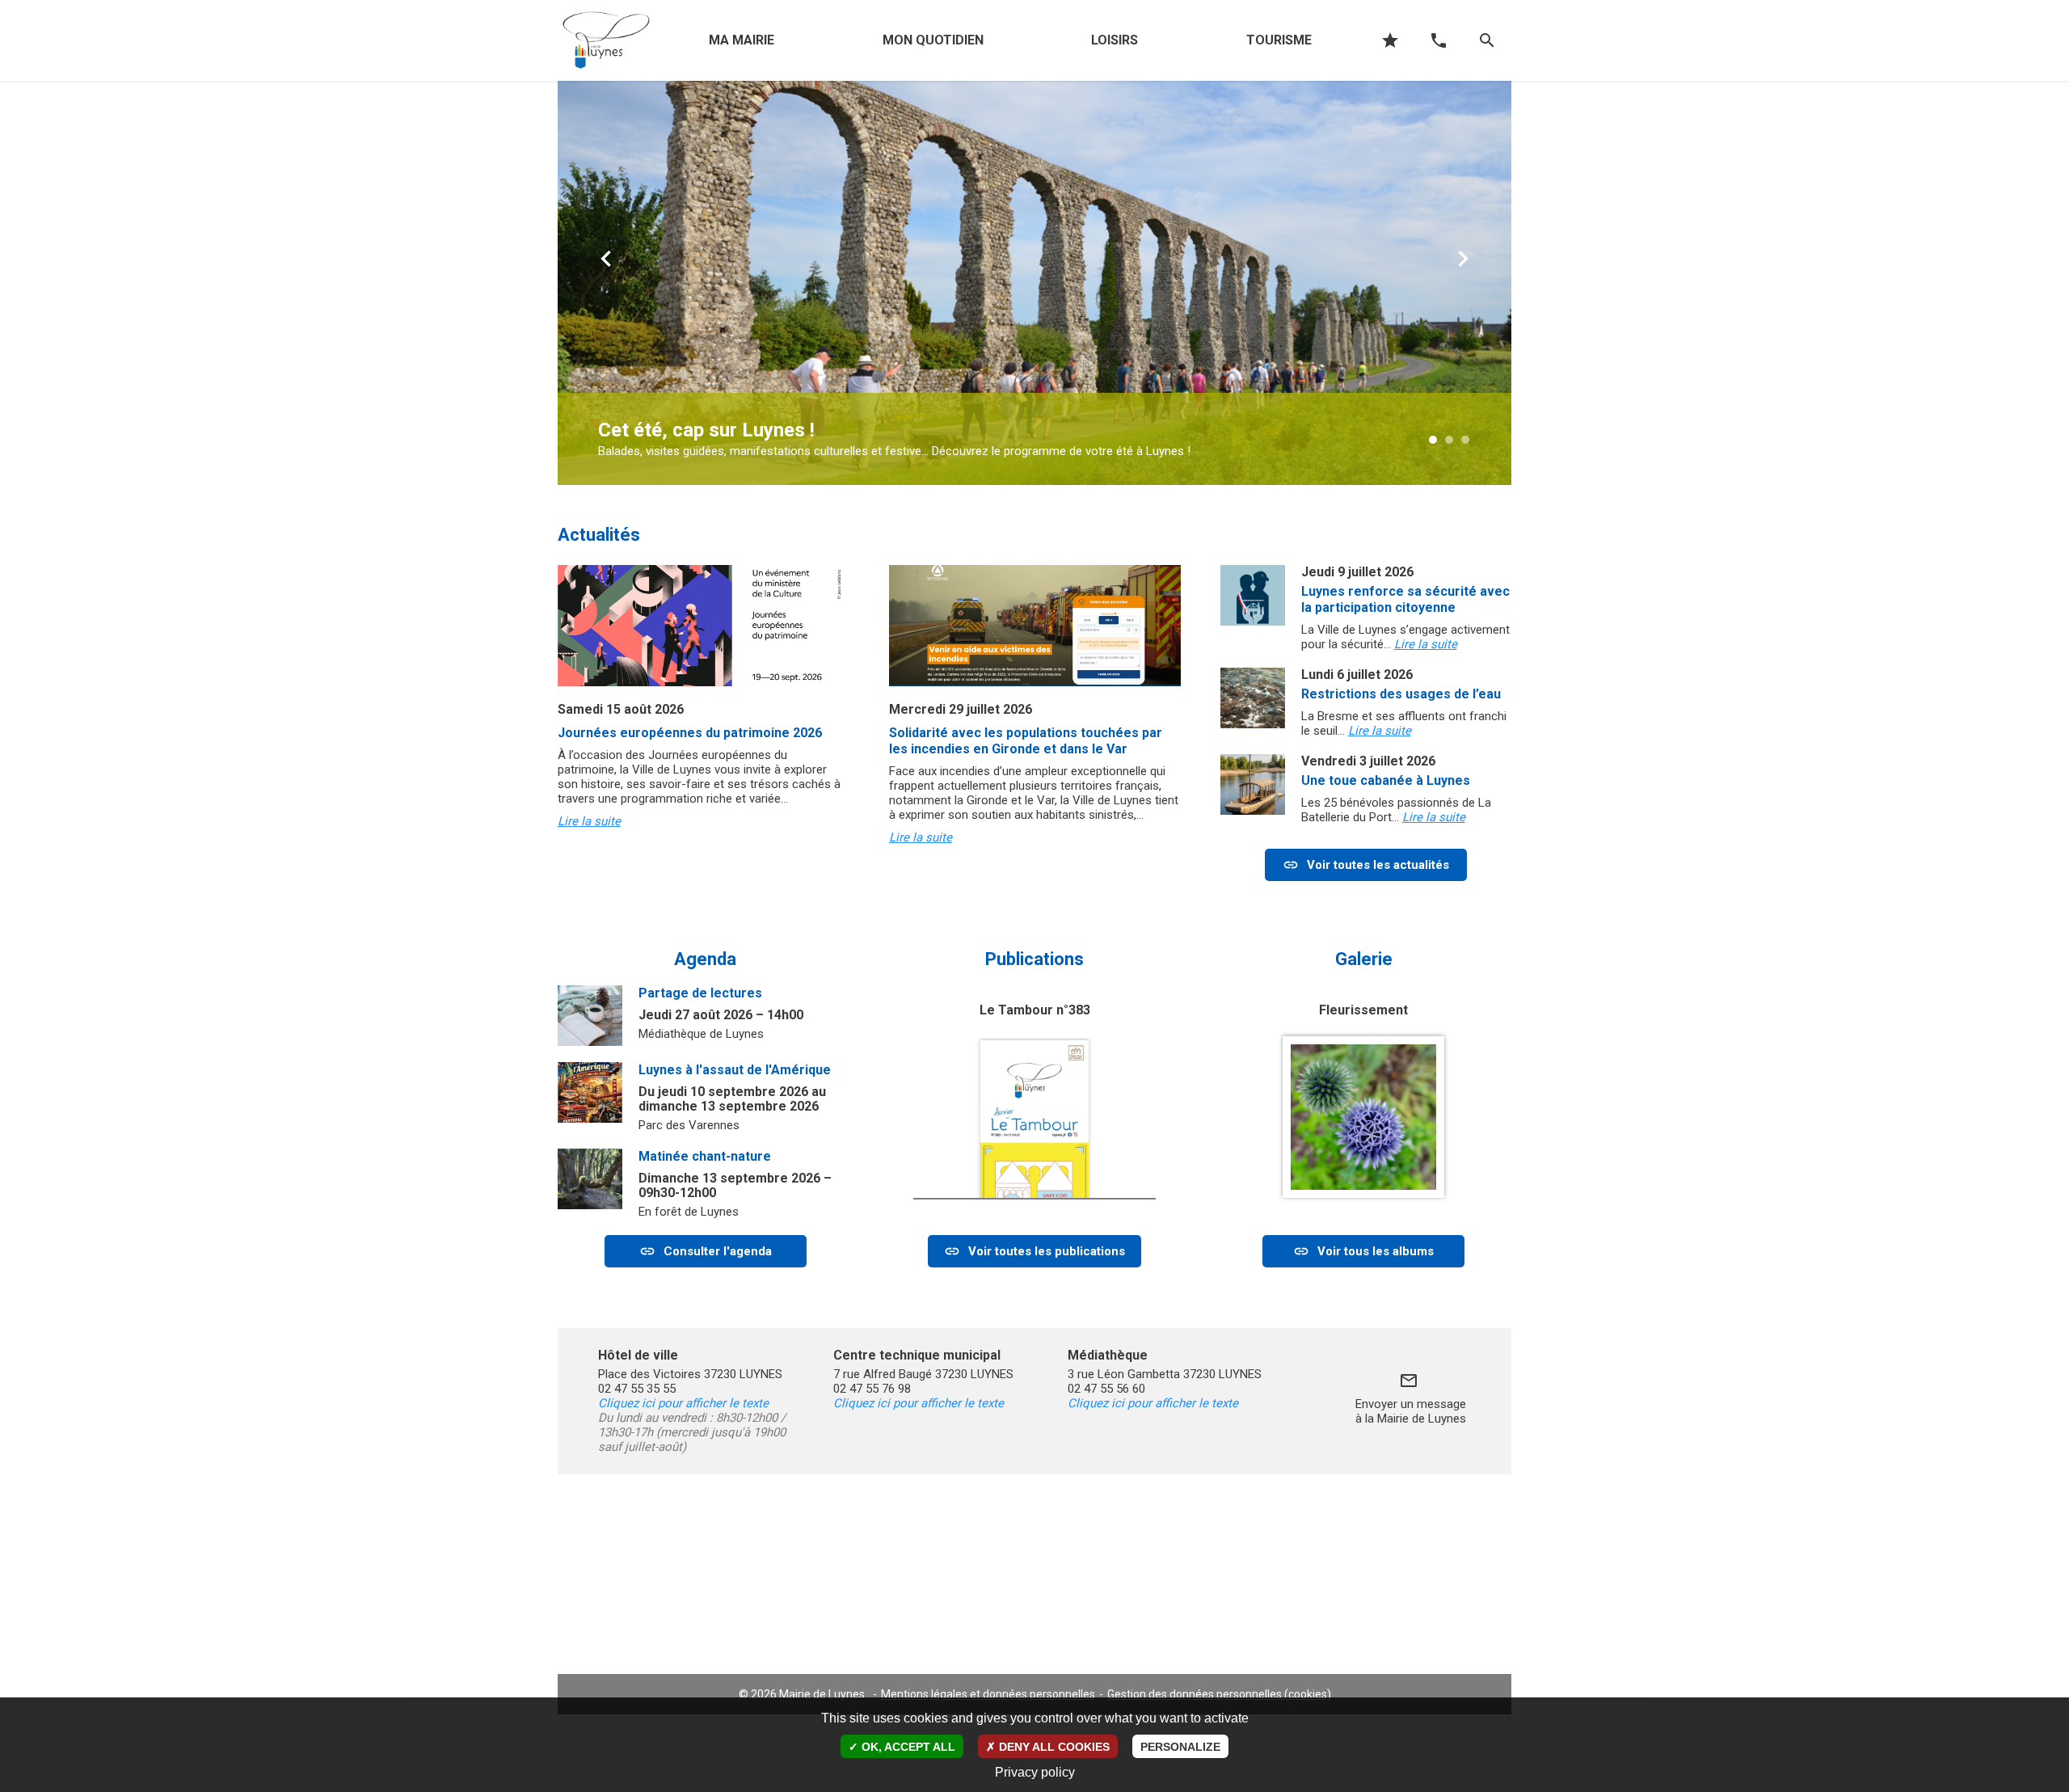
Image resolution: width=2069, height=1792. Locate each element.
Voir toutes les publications (1047, 1251)
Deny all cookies (1053, 1747)
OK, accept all (907, 1747)
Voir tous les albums (1376, 1251)
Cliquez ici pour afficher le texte (683, 1403)
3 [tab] (1475, 441)
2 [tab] (1459, 441)
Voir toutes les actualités (1378, 865)
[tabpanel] (1034, 283)
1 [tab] (1443, 441)
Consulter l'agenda (718, 1251)
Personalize (1180, 1747)
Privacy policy (1035, 1772)
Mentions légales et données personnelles (988, 1694)
